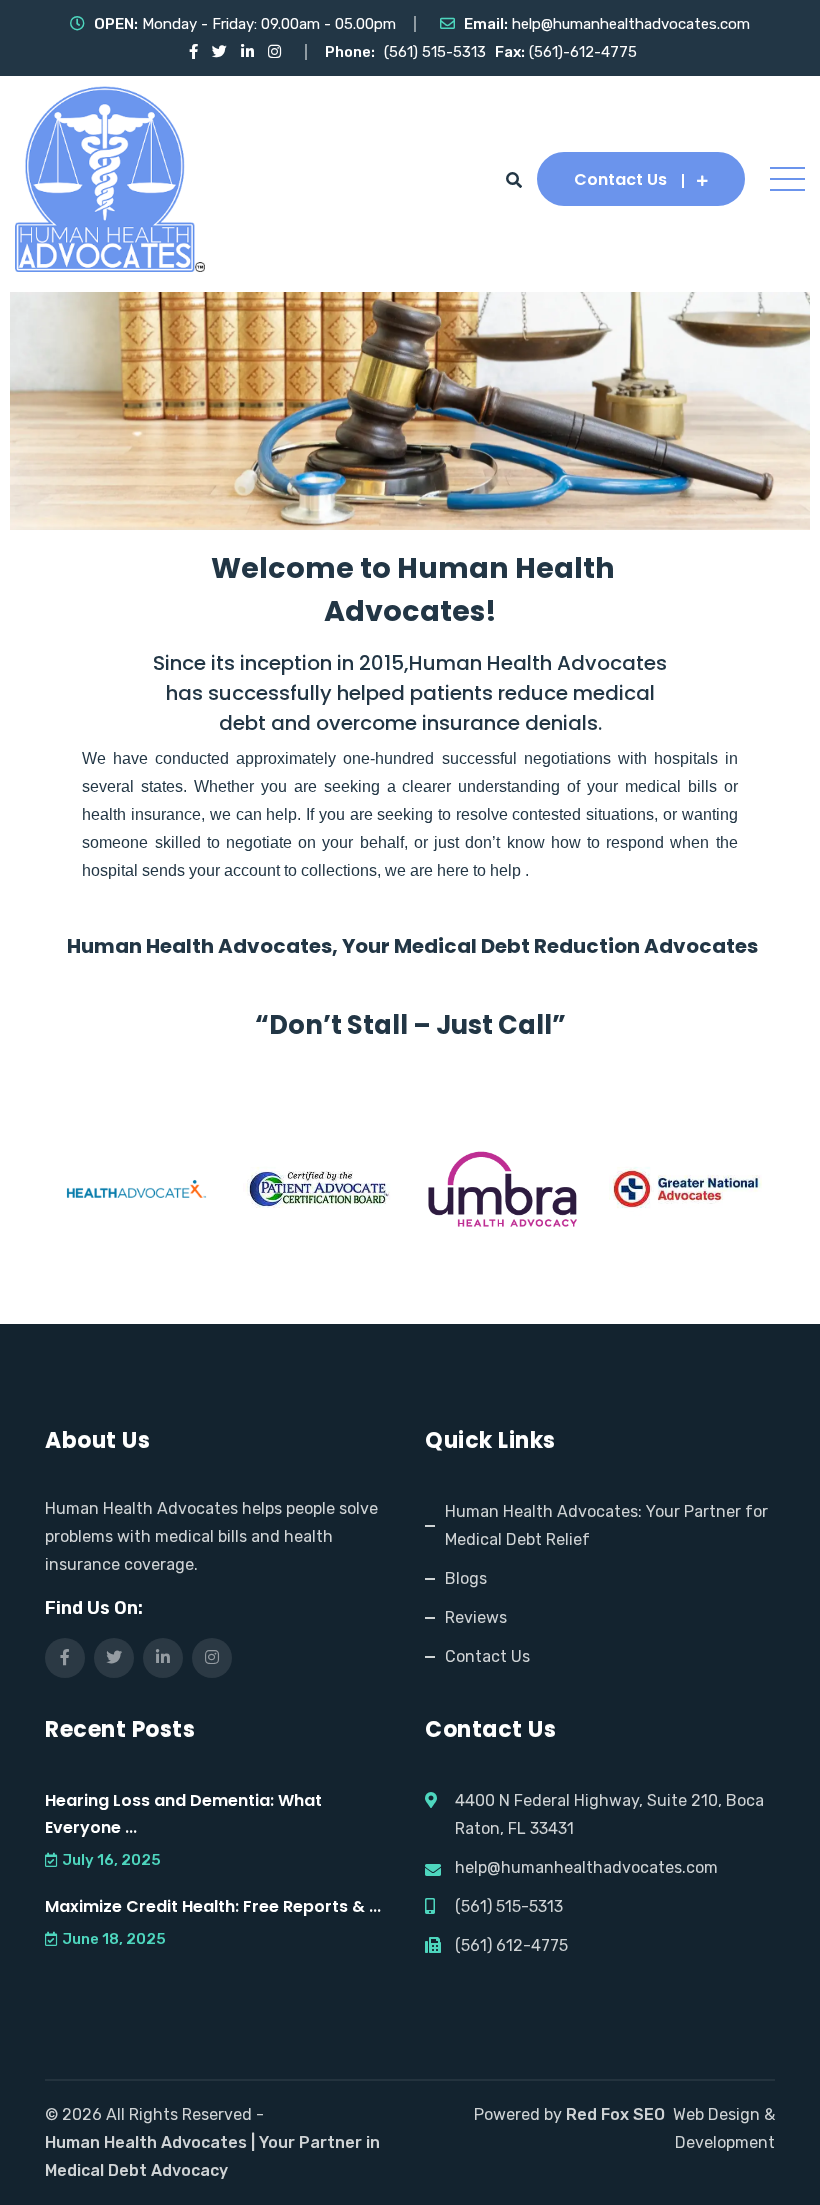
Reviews (476, 1617)
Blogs (466, 1578)
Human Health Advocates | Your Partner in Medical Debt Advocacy (212, 2156)
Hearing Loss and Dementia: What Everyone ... (183, 1814)
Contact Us (620, 179)
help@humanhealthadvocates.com (631, 24)
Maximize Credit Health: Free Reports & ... (213, 1906)
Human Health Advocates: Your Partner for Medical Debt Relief (606, 1525)
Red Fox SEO (615, 2114)
